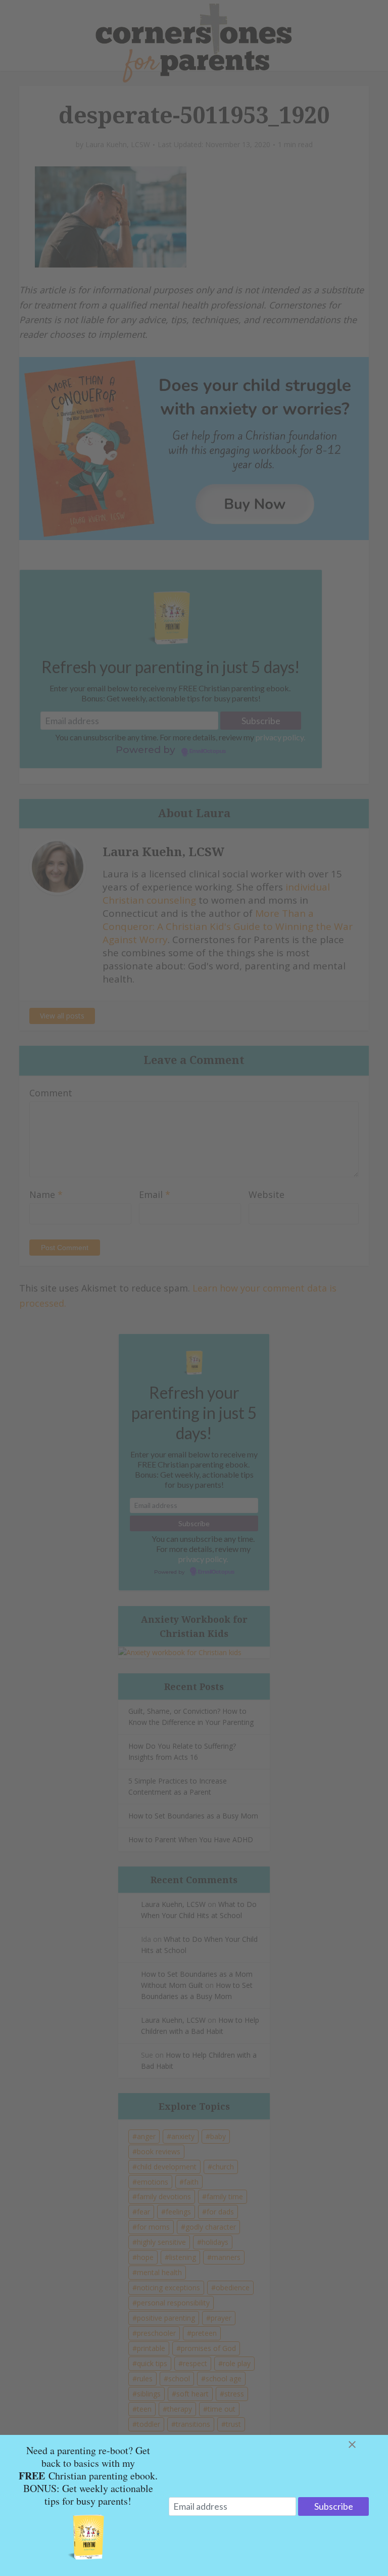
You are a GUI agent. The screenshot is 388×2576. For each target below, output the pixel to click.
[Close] (364, 2445)
